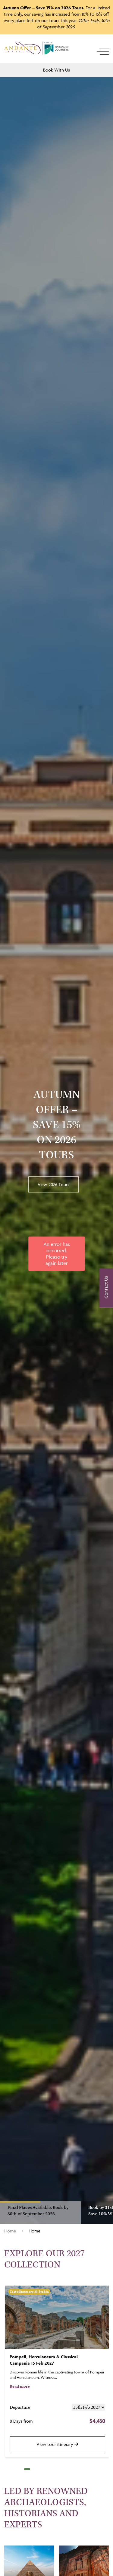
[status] (57, 1254)
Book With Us (56, 70)
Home (10, 2231)
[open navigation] (103, 52)
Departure (20, 2407)
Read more (20, 2387)
